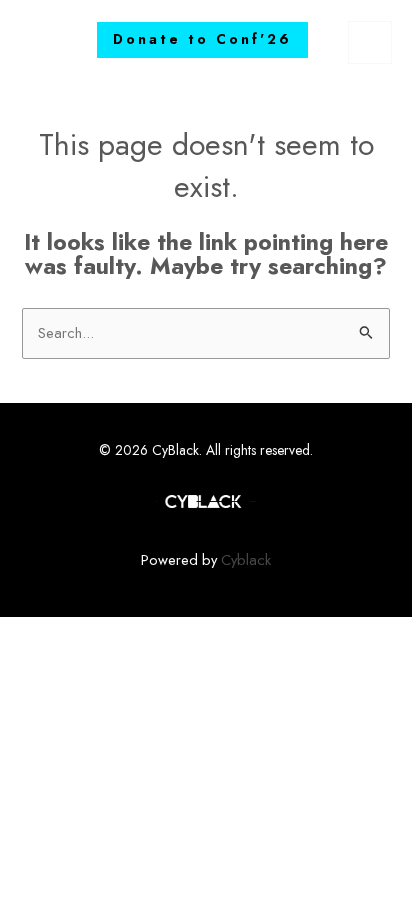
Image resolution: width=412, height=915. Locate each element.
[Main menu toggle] (370, 43)
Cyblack (246, 559)
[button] (202, 40)
